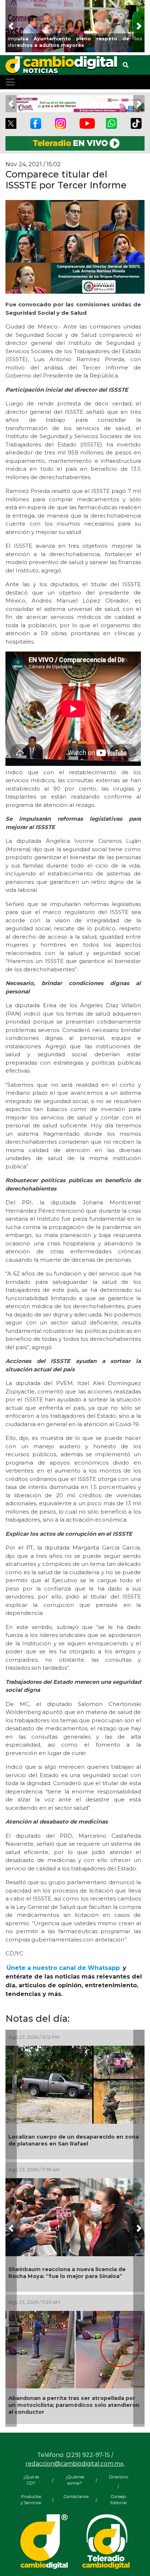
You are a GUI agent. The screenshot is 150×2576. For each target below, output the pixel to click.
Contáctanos (75, 2497)
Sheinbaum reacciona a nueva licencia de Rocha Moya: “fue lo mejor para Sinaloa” (67, 2273)
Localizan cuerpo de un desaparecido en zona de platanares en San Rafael (74, 2140)
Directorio (119, 2477)
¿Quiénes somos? (75, 2480)
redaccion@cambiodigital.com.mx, (75, 2464)
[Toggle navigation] (10, 82)
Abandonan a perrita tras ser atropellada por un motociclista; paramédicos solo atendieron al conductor (74, 2405)
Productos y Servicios (31, 2500)
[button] (11, 26)
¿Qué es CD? (31, 2480)
